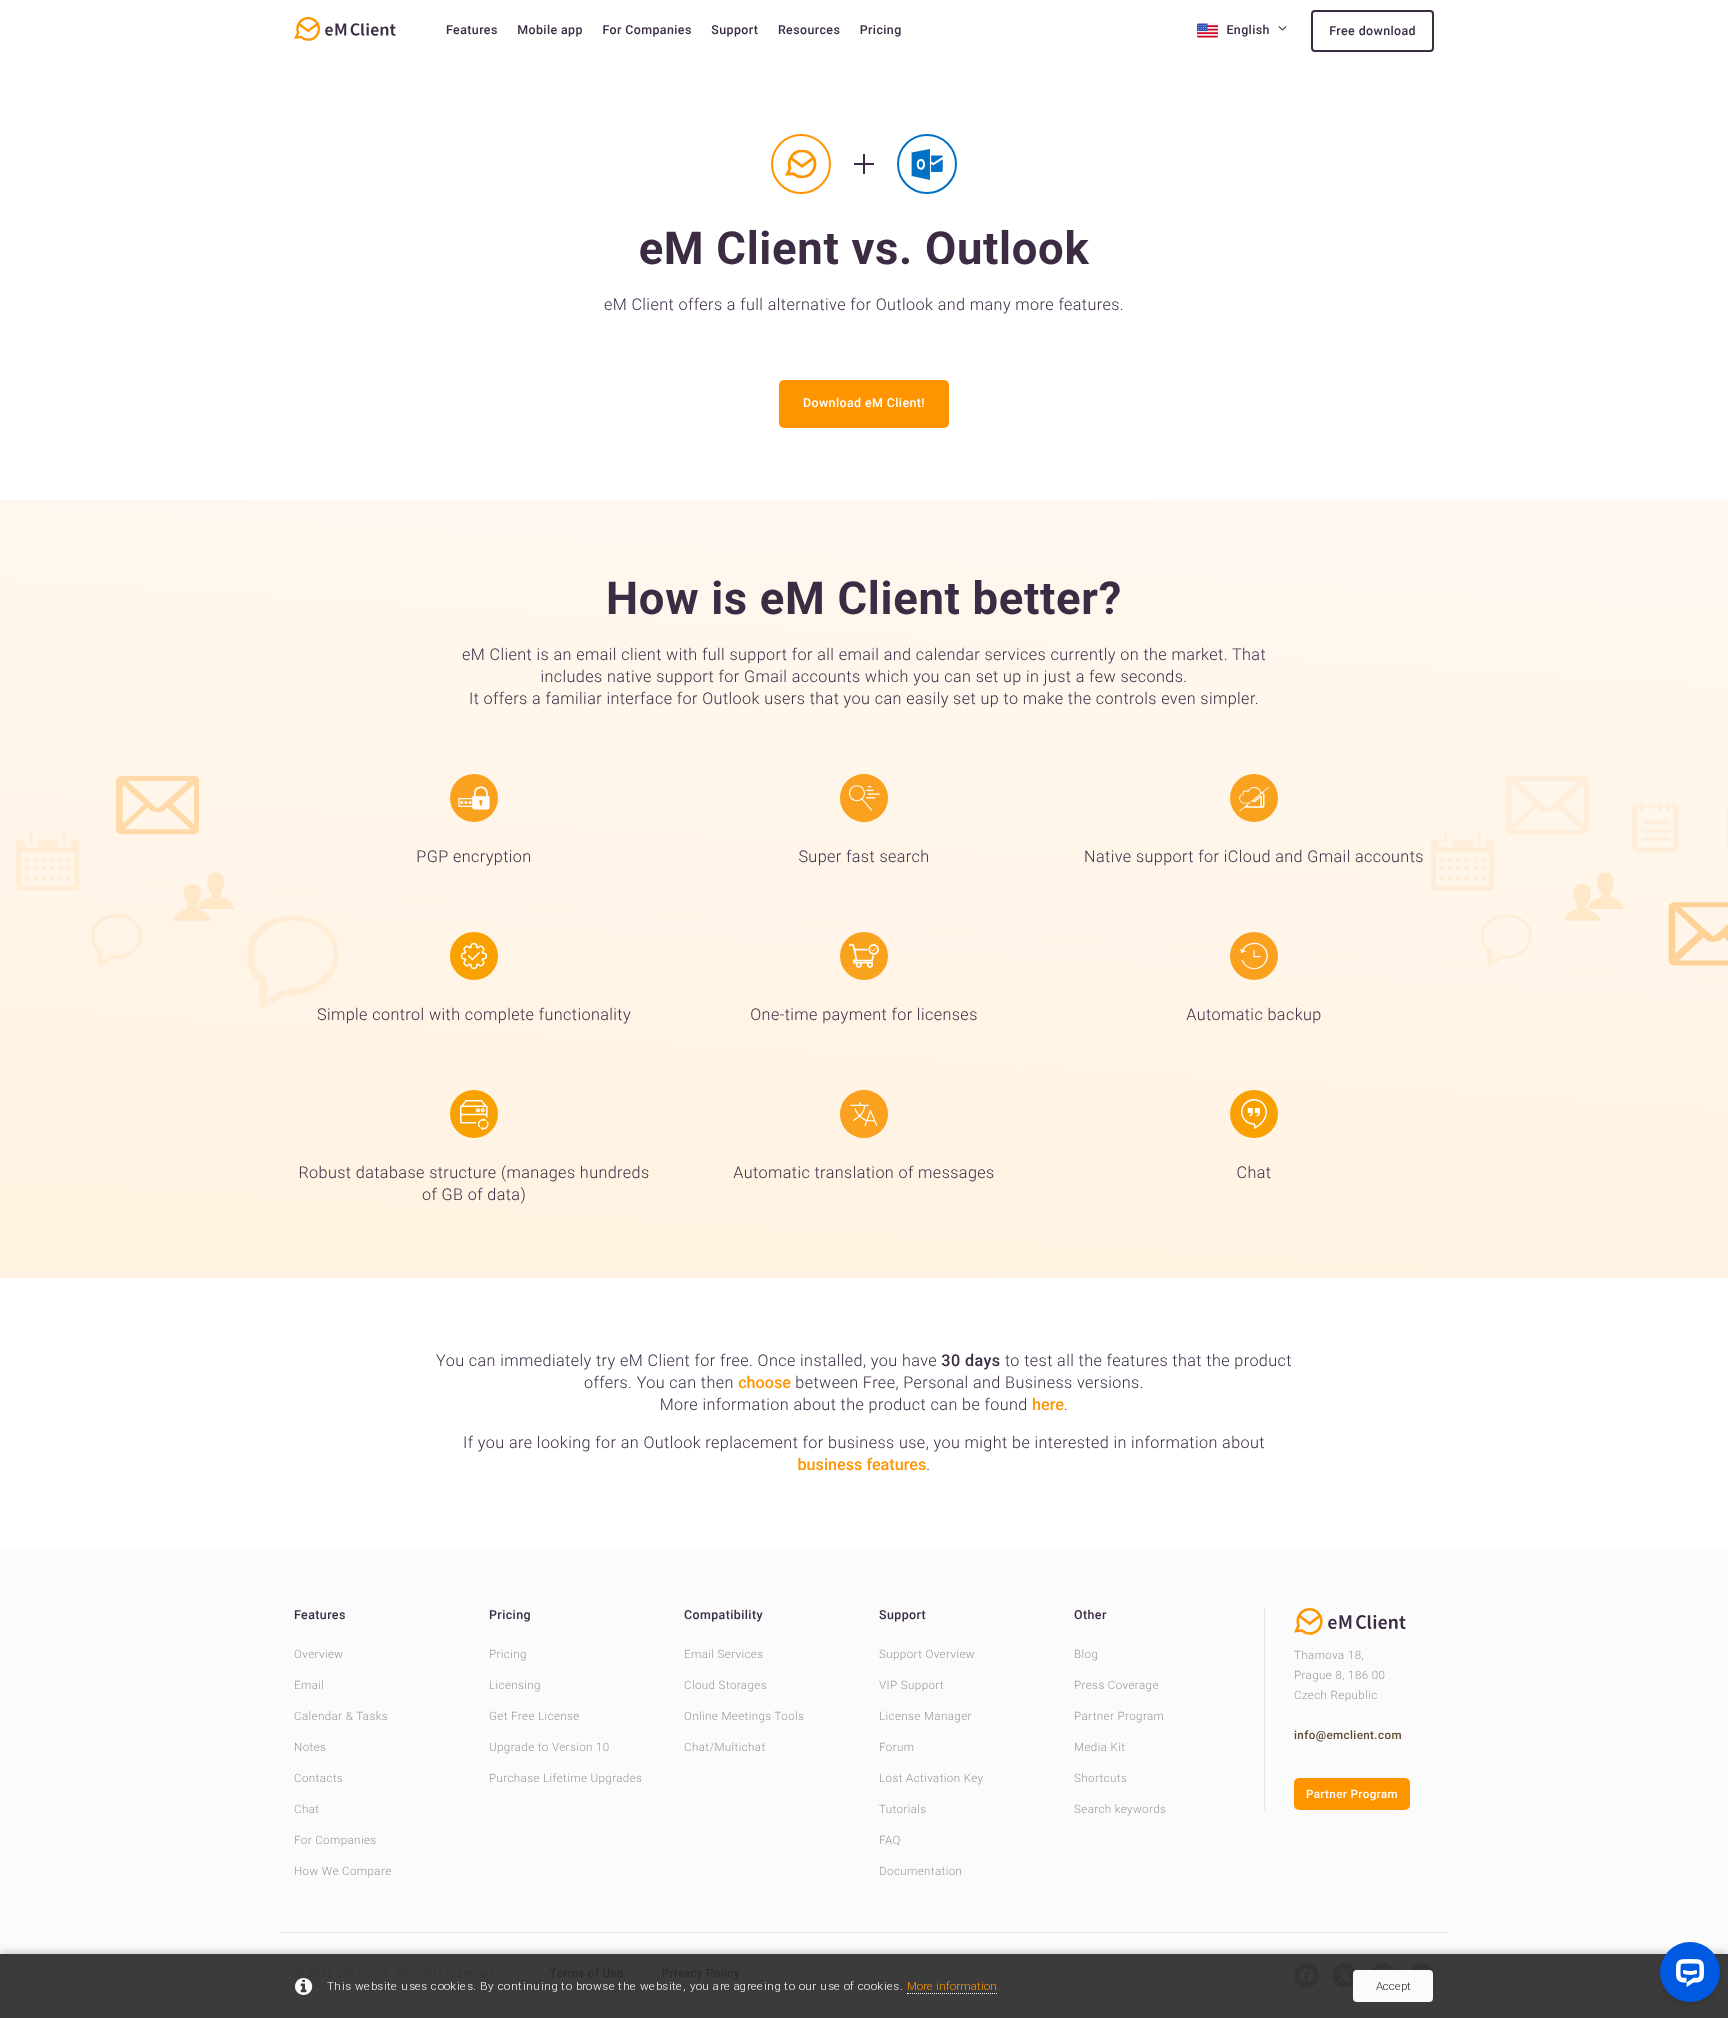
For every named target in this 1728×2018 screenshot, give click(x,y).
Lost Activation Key (931, 1778)
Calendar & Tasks (341, 1716)
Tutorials (903, 1809)
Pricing (881, 30)
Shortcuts (1100, 1778)
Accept (1393, 1986)
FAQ (890, 1840)
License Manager (925, 1716)
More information (952, 1986)
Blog (1086, 1654)
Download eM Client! (864, 403)
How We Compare (343, 1871)
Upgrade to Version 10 (549, 1747)
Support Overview (927, 1654)
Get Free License (534, 1716)
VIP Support (911, 1685)
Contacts (318, 1778)
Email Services (724, 1654)
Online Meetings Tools (744, 1716)
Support (734, 30)
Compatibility (723, 1615)
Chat (306, 1809)
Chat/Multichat (725, 1747)
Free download (1372, 31)
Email (309, 1685)
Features (472, 30)
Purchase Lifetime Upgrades (565, 1778)
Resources (809, 30)
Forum (896, 1747)
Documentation (920, 1871)
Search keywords (1120, 1809)
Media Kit (1099, 1747)
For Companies (646, 30)
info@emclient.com (1348, 1735)
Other (1090, 1615)
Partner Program (1119, 1716)
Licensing (515, 1685)
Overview (318, 1654)
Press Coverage (1116, 1685)
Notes (310, 1747)
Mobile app (550, 30)
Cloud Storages (725, 1685)
